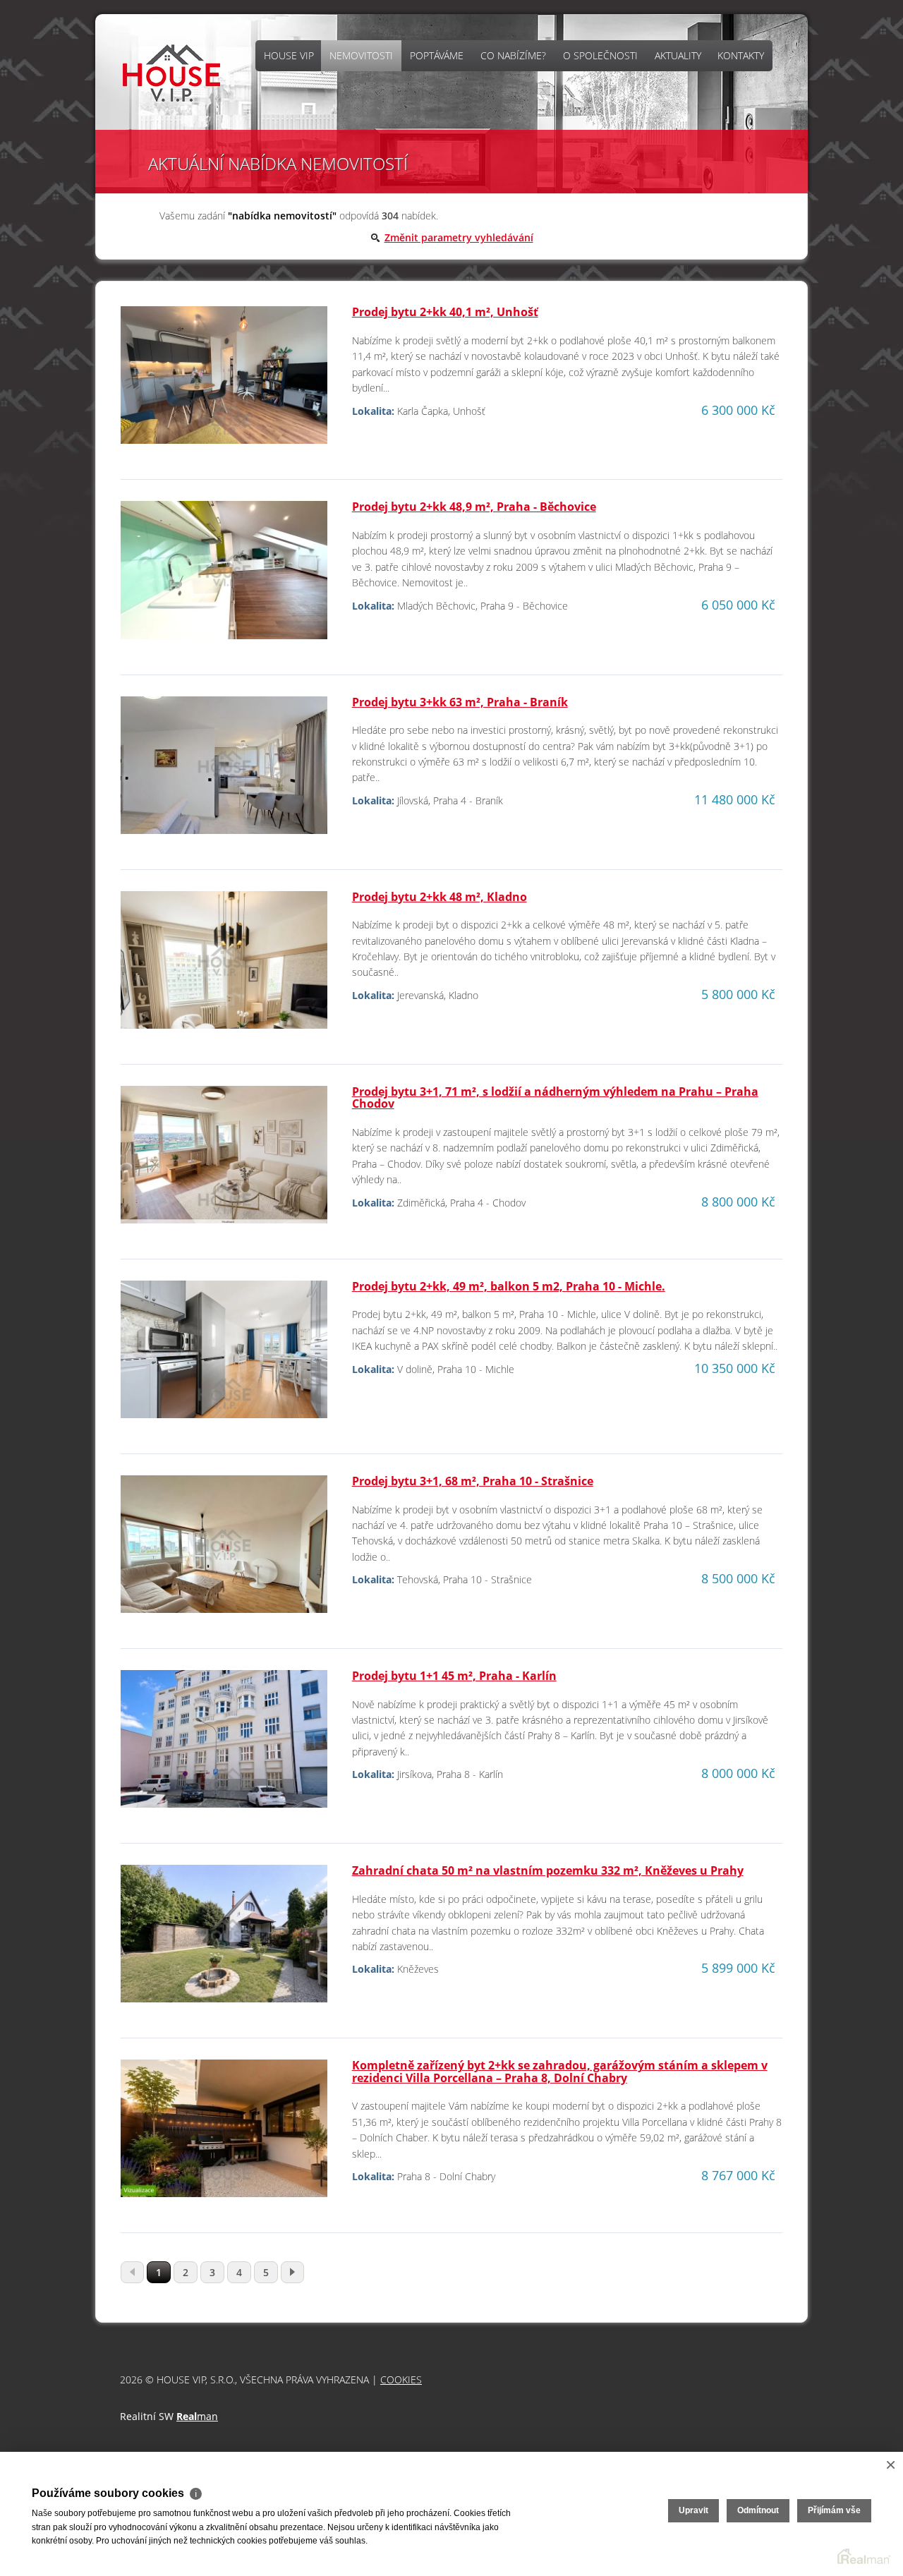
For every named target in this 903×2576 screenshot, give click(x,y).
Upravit (693, 2510)
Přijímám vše (834, 2510)
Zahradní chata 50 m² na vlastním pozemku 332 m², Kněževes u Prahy (548, 1870)
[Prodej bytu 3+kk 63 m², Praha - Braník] (224, 771)
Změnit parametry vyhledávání (459, 237)
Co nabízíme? (513, 55)
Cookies (401, 2380)
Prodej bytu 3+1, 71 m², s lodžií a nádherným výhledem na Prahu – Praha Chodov (555, 1098)
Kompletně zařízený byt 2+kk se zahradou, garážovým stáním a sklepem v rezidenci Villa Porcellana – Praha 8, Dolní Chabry (560, 2072)
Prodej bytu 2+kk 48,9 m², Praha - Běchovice (474, 507)
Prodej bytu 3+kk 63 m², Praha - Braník (460, 702)
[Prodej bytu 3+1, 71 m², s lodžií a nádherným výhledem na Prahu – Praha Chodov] (224, 1160)
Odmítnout (758, 2510)
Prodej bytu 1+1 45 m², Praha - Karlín (454, 1676)
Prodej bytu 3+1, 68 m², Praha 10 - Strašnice (473, 1481)
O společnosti (600, 55)
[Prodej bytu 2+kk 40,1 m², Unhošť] (224, 381)
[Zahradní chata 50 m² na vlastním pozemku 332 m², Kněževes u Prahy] (224, 1939)
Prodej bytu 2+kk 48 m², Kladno (440, 897)
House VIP (289, 55)
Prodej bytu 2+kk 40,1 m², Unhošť (445, 312)
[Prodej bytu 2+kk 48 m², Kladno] (224, 966)
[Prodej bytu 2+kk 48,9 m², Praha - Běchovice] (224, 576)
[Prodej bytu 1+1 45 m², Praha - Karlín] (224, 1744)
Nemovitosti (361, 55)
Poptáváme (437, 55)
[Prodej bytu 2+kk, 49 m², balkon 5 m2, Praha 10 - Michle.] (224, 1355)
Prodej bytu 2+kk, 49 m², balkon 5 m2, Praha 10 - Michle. (509, 1286)
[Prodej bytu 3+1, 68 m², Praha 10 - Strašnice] (224, 1550)
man (197, 2416)
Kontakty (741, 55)
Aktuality (678, 55)
